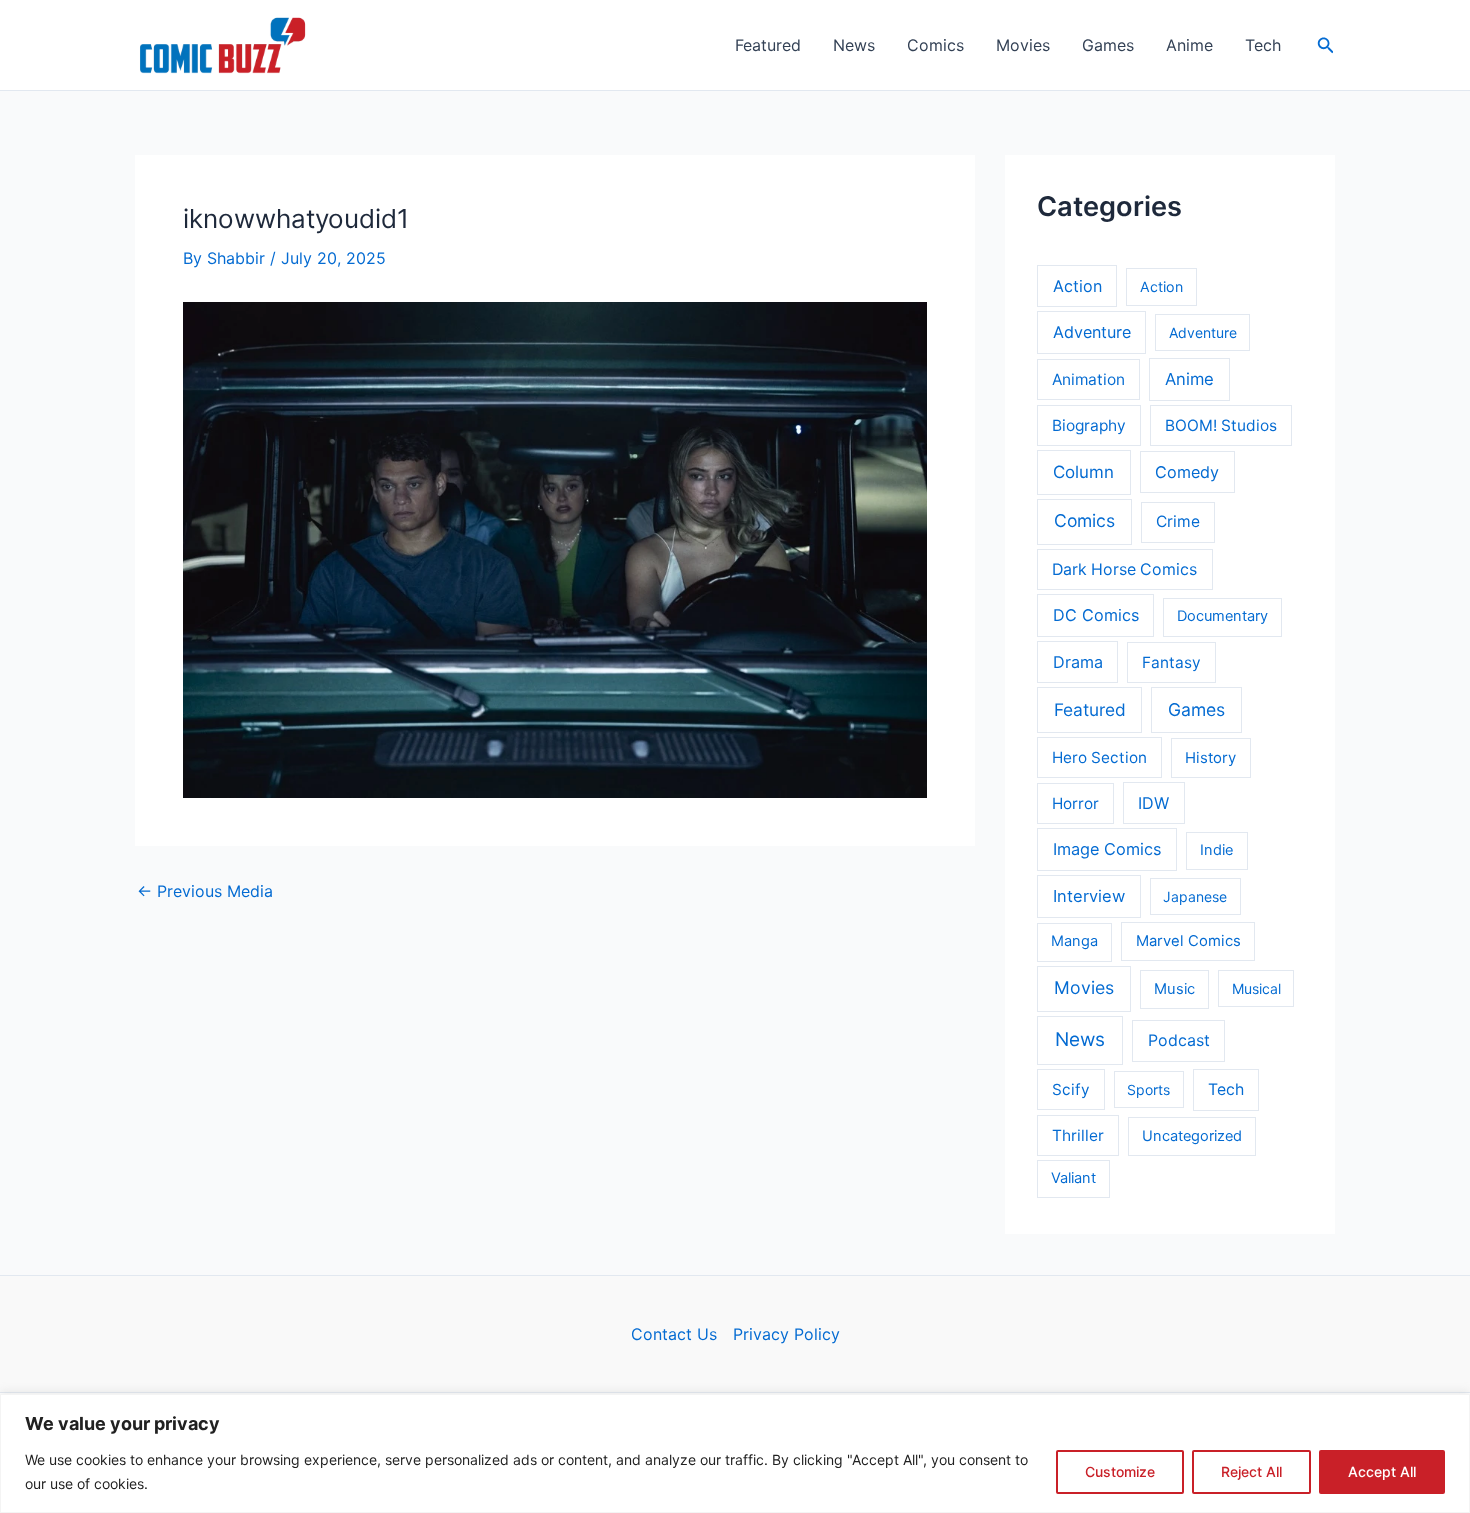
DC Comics (1096, 615)
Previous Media (205, 891)
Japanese (1195, 896)
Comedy (1187, 472)
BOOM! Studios (1221, 425)
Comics (935, 45)
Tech (1263, 45)
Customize (1120, 1471)
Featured (768, 45)
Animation (1088, 379)
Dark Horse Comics (1124, 569)
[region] (735, 1453)
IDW (1153, 803)
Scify (1071, 1089)
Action (1077, 286)
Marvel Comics (1188, 941)
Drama (1078, 662)
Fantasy (1171, 662)
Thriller (1078, 1135)
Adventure (1092, 332)
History (1210, 758)
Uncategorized (1192, 1136)
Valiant (1073, 1178)
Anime (1189, 45)
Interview (1089, 896)
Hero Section (1099, 757)
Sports (1148, 1089)
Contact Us (674, 1334)
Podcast (1179, 1040)
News (854, 45)
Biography (1089, 425)
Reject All (1251, 1471)
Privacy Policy (786, 1334)
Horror (1075, 803)
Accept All (1382, 1471)
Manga (1074, 941)
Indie (1216, 850)
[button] (1326, 45)
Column (1083, 472)
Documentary (1222, 616)
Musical (1256, 988)
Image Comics (1107, 849)
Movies (1023, 45)
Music (1174, 989)
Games (1108, 45)
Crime (1178, 521)
